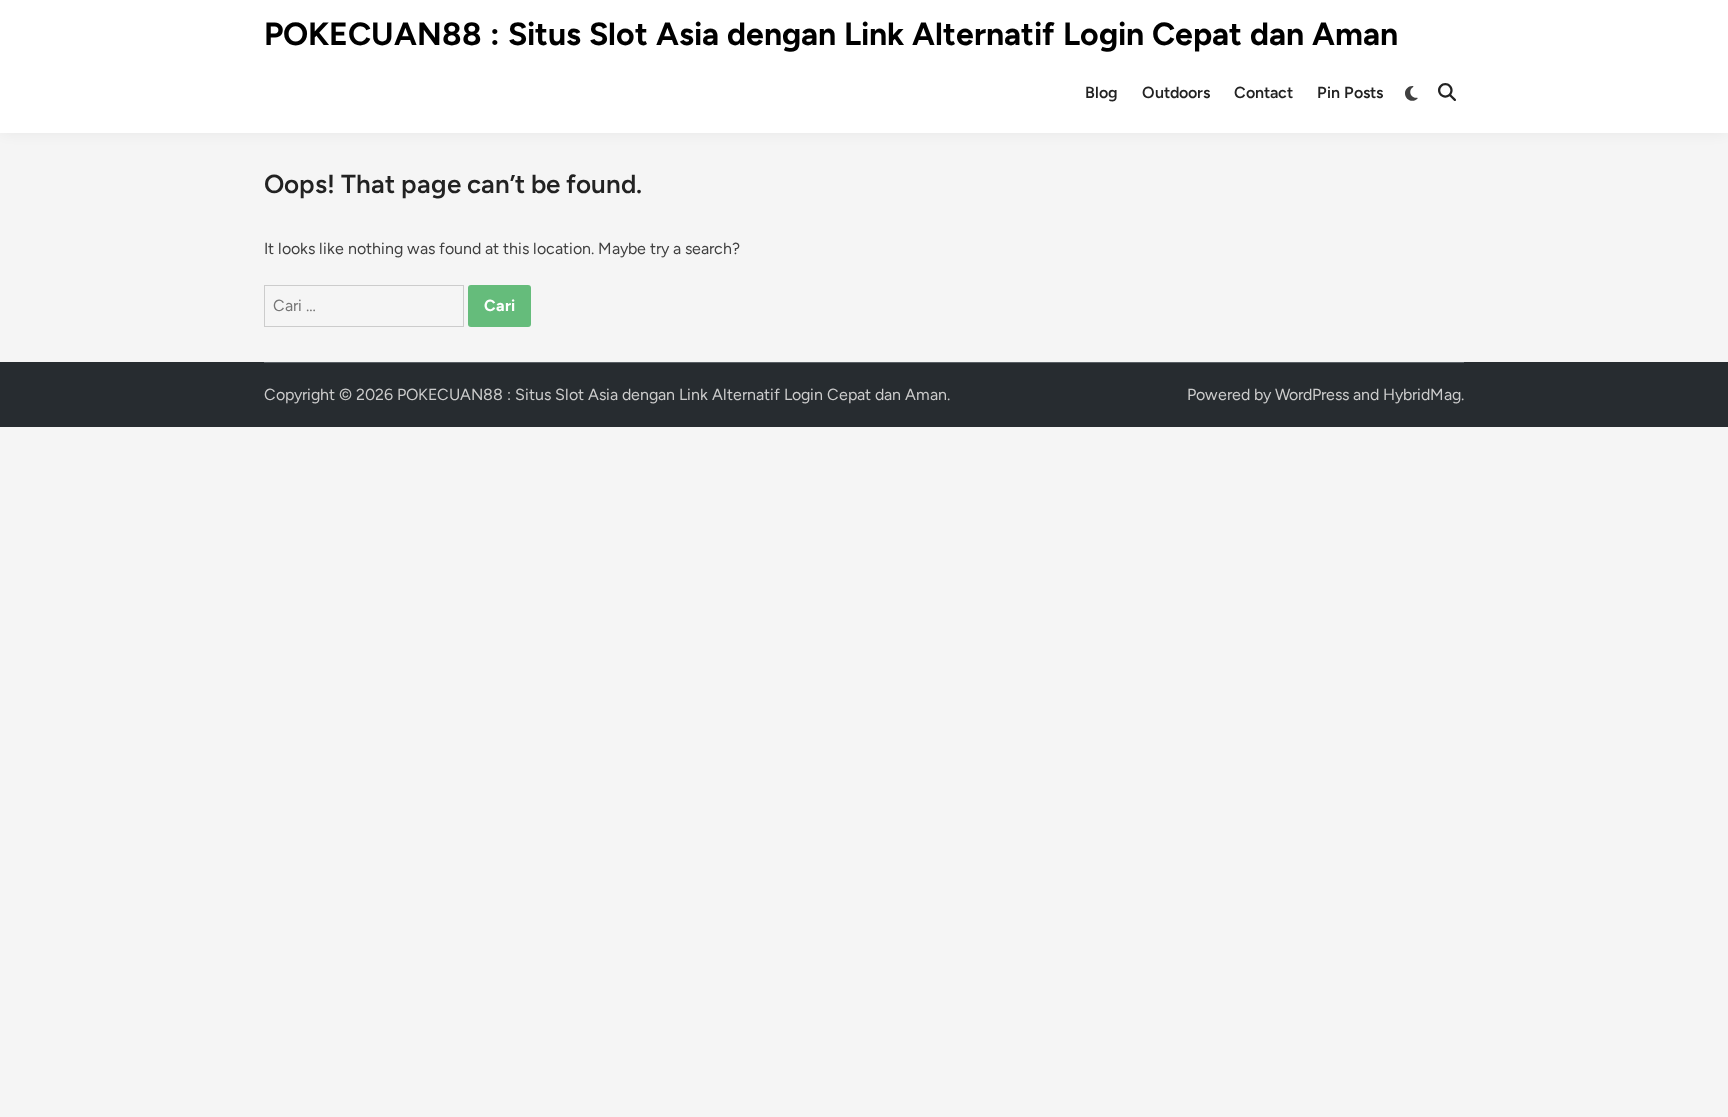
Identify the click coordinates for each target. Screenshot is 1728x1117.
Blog (1101, 92)
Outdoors (1176, 92)
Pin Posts (1350, 92)
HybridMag (1422, 394)
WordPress (1312, 394)
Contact (1263, 92)
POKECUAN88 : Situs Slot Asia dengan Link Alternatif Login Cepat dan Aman (831, 34)
